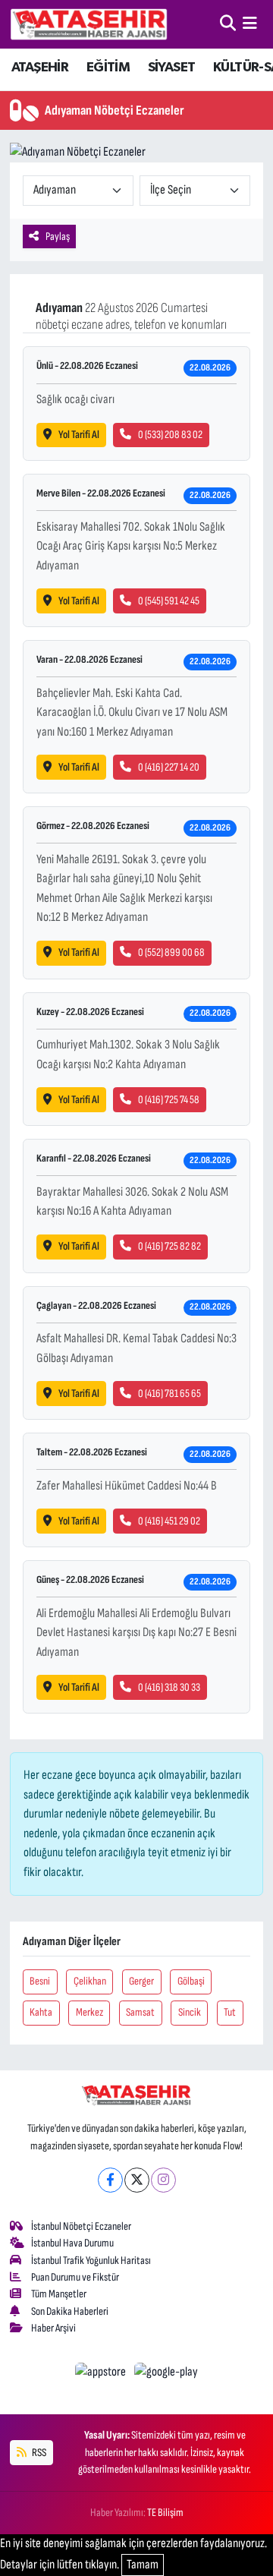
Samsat (140, 2012)
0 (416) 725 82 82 (169, 1246)
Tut (230, 2012)
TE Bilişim (165, 2513)
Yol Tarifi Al (79, 435)
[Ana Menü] (250, 24)
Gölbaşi (191, 1981)
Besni (40, 1981)
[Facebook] (110, 2180)
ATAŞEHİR (40, 68)
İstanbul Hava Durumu (72, 2243)
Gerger (141, 1981)
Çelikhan (90, 1981)
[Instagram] (163, 2180)
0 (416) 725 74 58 (169, 1100)
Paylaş (58, 236)
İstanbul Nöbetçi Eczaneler (81, 2226)
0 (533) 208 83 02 (170, 435)
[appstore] (102, 2375)
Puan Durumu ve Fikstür (75, 2277)
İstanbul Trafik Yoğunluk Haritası (91, 2261)
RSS (38, 2453)
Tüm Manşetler (59, 2294)
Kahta (41, 2012)
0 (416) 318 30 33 (169, 1687)
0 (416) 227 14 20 (169, 767)
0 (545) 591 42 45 (169, 601)
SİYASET (172, 68)
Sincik (190, 2012)
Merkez (89, 2012)
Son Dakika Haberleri (70, 2311)
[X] (137, 2180)
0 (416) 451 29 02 (169, 1521)
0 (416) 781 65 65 (169, 1394)
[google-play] (166, 2375)
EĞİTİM (108, 68)
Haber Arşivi (53, 2328)
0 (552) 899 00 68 (171, 952)
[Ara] (228, 24)
